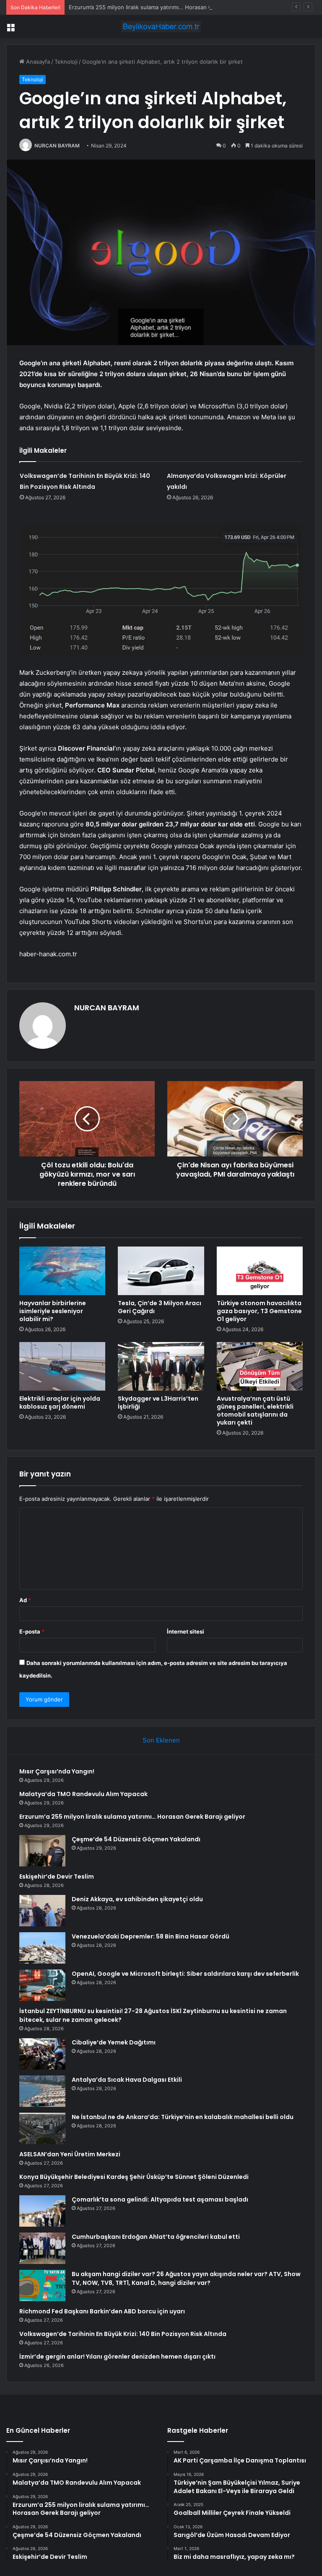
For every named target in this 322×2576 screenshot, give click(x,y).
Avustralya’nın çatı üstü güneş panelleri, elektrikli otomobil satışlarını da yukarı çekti (255, 1411)
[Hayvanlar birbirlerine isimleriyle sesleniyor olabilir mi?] (62, 1271)
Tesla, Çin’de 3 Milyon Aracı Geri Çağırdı (160, 1307)
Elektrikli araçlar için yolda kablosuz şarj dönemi (60, 1403)
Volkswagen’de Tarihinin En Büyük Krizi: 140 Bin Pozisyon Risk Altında (123, 2334)
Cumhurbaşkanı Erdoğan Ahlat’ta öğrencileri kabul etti (156, 2237)
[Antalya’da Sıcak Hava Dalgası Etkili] (42, 2091)
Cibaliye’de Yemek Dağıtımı (114, 2042)
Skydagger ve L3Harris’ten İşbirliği (158, 1403)
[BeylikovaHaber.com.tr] (161, 27)
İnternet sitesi (186, 1631)
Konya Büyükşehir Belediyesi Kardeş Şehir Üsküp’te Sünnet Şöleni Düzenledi (134, 2177)
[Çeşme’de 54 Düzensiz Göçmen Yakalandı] (42, 1851)
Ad (25, 1600)
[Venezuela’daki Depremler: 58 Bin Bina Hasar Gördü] (42, 1948)
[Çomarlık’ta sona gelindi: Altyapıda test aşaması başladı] (42, 2211)
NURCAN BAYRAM (57, 146)
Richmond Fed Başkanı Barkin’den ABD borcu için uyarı (102, 2311)
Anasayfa (37, 62)
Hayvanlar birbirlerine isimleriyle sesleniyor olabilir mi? (53, 1311)
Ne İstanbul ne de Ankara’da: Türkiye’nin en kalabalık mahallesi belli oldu (183, 2117)
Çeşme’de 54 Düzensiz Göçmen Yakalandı (136, 1839)
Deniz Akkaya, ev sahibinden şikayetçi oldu (137, 1899)
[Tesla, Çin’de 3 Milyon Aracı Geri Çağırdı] (161, 1271)
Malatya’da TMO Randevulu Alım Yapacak (83, 1794)
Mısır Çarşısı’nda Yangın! (57, 1771)
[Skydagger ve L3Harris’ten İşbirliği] (161, 1366)
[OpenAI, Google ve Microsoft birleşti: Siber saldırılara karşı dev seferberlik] (42, 1985)
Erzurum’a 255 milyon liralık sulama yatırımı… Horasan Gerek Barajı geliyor (164, 7)
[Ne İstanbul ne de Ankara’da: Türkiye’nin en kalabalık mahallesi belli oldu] (42, 2128)
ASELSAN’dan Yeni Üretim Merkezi (70, 2154)
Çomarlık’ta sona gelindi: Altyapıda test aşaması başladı (160, 2199)
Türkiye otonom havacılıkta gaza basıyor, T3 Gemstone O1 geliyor (259, 1311)
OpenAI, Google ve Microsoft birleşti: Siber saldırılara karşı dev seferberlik (185, 1974)
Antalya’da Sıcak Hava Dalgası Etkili (127, 2080)
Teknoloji (66, 62)
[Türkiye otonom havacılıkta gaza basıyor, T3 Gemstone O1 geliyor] (260, 1271)
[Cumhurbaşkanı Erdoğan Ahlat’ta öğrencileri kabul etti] (42, 2248)
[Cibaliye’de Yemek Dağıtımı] (42, 2054)
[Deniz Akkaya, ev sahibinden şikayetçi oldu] (42, 1911)
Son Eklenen (161, 1740)
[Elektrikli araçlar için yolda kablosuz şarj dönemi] (62, 1366)
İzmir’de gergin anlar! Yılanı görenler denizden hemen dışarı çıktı (117, 2357)
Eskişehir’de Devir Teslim (57, 1877)
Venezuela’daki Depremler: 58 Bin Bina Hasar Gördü (151, 1936)
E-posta (32, 1631)
